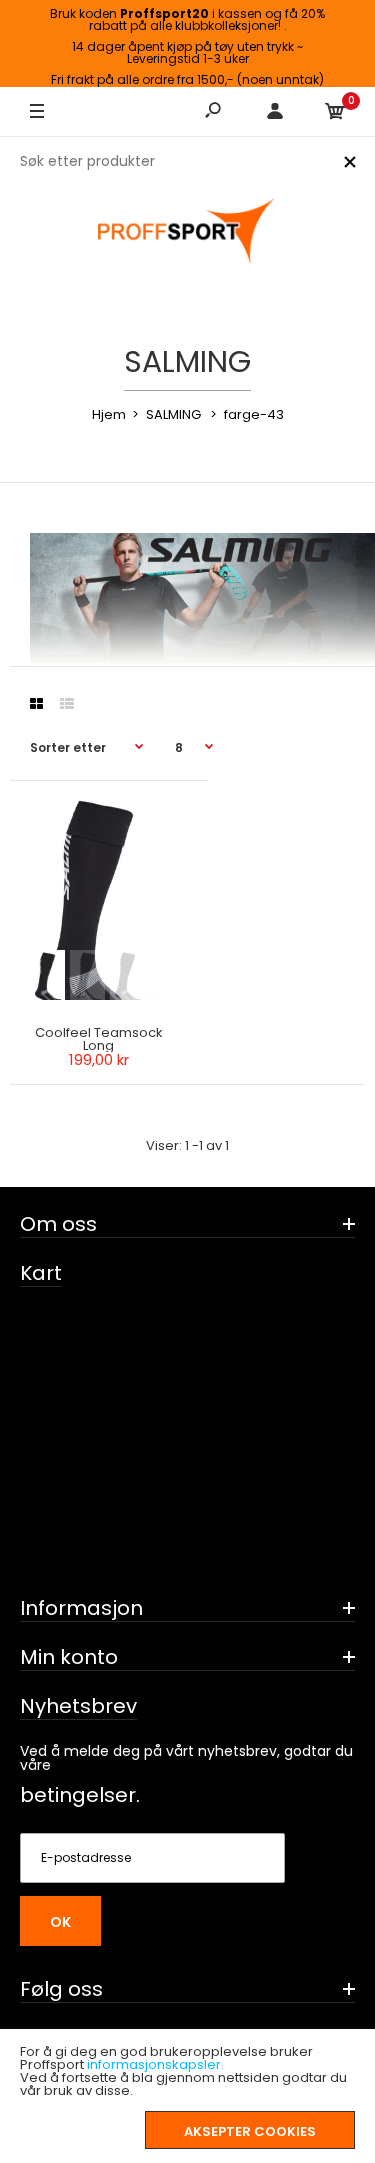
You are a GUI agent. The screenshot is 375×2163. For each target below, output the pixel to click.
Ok (60, 1922)
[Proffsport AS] (188, 232)
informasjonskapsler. (155, 2064)
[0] (335, 112)
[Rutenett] (36, 704)
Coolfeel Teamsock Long (99, 1039)
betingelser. (80, 1795)
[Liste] (67, 704)
